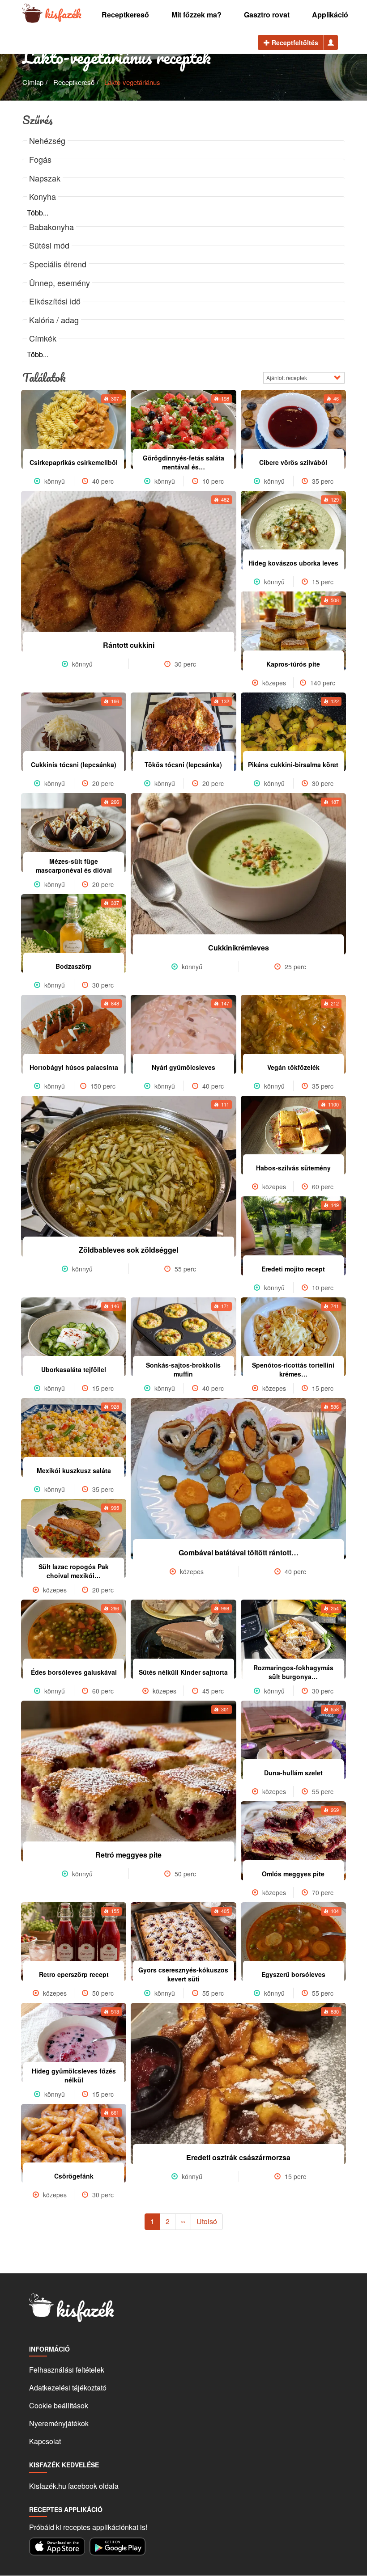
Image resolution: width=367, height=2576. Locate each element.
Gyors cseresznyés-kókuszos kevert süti (183, 1974)
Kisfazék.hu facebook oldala (74, 2486)
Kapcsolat (45, 2441)
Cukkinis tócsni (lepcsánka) (74, 764)
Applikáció (330, 15)
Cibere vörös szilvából (293, 462)
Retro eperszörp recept (74, 1974)
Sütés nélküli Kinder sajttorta (183, 1672)
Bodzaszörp (74, 966)
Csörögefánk (74, 2176)
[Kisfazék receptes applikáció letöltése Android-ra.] (117, 2546)
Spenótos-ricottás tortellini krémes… (293, 1369)
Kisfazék (63, 14)
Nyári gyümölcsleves (183, 1067)
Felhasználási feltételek (67, 2370)
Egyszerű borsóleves (293, 1974)
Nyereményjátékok (59, 2423)
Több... (38, 213)
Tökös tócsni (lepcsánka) (183, 764)
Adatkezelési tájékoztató (68, 2388)
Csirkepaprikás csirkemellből (74, 462)
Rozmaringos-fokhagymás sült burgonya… (293, 1672)
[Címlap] (32, 14)
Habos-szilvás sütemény (293, 1168)
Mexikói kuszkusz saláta (74, 1470)
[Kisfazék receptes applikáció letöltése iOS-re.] (57, 2546)
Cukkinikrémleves (239, 948)
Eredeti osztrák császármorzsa (238, 2157)
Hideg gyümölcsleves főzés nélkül (74, 2075)
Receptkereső (125, 15)
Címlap (33, 82)
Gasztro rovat (267, 15)
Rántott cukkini (129, 645)
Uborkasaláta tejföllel (74, 1369)
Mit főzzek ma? (196, 15)
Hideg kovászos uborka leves (293, 563)
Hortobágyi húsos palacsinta (74, 1067)
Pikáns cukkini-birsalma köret (293, 764)
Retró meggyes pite (128, 1855)
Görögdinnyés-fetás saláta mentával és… (183, 462)
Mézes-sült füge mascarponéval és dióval (74, 866)
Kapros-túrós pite (293, 664)
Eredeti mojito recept (293, 1269)
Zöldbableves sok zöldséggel (128, 1250)
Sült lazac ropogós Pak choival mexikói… (74, 1571)
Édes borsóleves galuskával (74, 1672)
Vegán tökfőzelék (293, 1067)
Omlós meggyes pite (293, 1874)
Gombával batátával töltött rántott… (239, 1552)
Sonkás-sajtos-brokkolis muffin (183, 1369)
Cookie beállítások (59, 2405)
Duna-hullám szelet (293, 1773)
